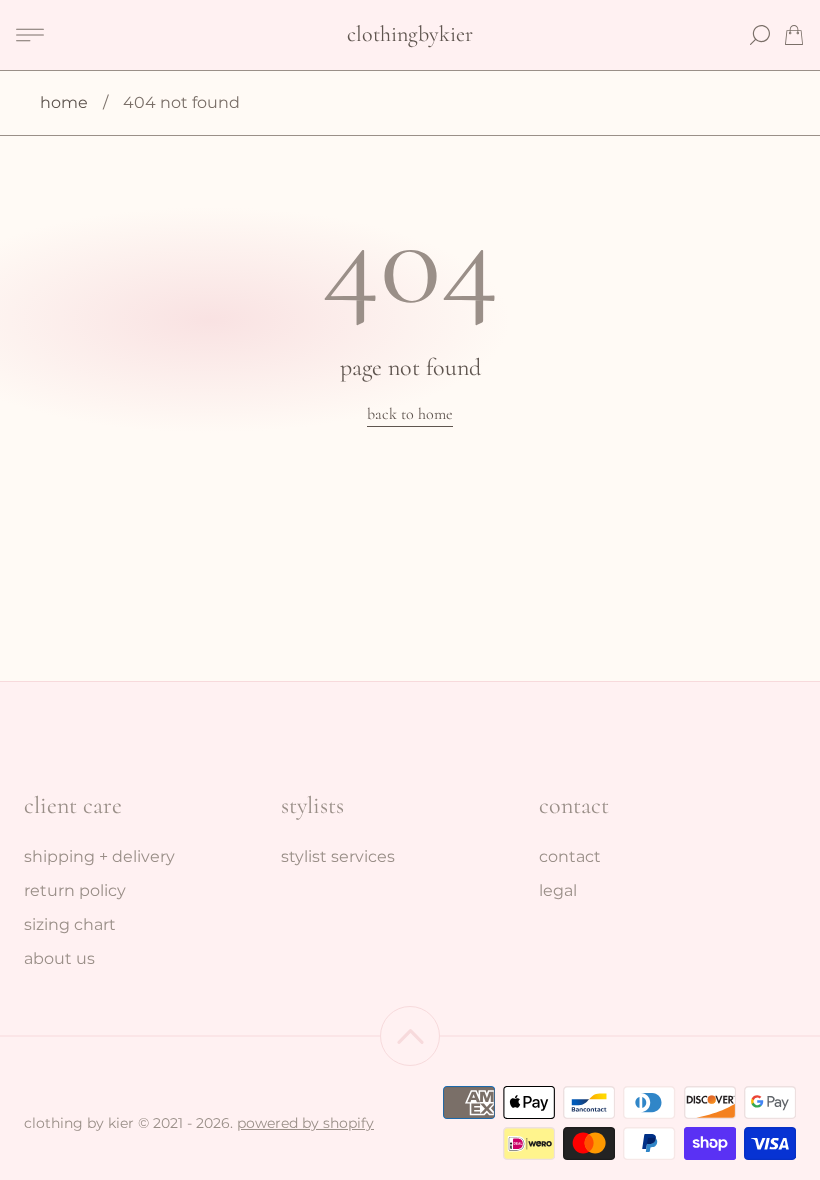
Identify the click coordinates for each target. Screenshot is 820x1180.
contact (570, 856)
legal (558, 890)
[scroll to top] (410, 1036)
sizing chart (70, 924)
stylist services (338, 856)
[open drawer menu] (30, 35)
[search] (760, 35)
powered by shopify (305, 1123)
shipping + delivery (99, 856)
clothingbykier (410, 34)
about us (59, 958)
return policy (75, 890)
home (64, 102)
